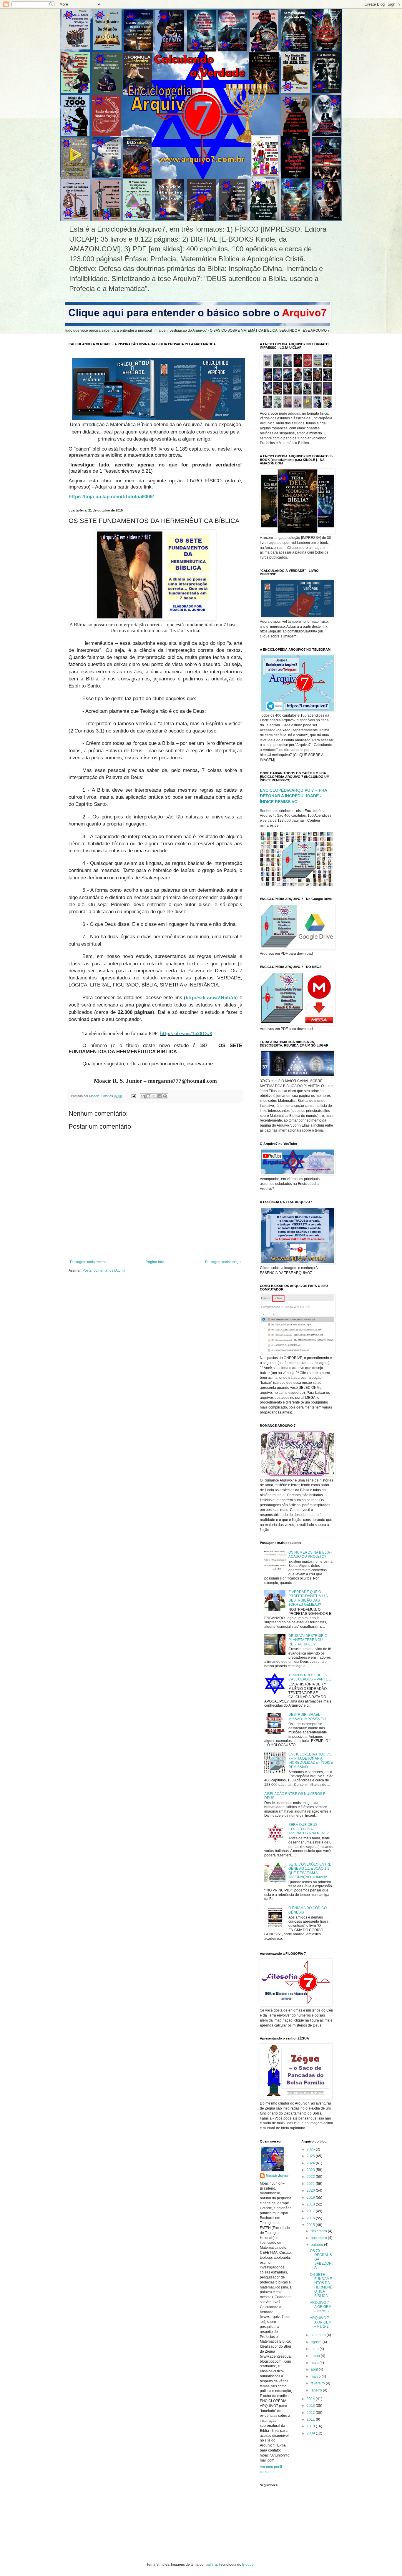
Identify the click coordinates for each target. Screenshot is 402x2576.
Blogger (248, 2565)
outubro (317, 2245)
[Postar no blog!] (148, 1096)
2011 (311, 2419)
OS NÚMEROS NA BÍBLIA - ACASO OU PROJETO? (310, 1554)
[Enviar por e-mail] (143, 1096)
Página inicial (157, 1262)
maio (315, 2363)
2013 (311, 2406)
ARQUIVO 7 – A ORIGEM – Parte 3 (321, 2307)
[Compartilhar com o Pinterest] (165, 1096)
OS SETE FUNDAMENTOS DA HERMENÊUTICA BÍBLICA (321, 2285)
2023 (311, 2170)
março (316, 2376)
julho (315, 2349)
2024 (311, 2163)
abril (315, 2369)
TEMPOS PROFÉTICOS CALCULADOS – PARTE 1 (310, 1677)
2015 (311, 2225)
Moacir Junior (277, 2176)
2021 (311, 2184)
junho (316, 2356)
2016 (311, 2218)
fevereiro (318, 2383)
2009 (311, 2433)
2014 (311, 2399)
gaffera (211, 2565)
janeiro (317, 2390)
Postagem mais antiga (223, 1262)
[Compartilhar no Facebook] (160, 1096)
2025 (311, 2156)
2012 (311, 2413)
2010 (311, 2426)
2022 (311, 2177)
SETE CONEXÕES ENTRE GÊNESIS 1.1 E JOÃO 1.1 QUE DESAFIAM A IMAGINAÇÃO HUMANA (310, 1871)
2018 (311, 2204)
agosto (317, 2342)
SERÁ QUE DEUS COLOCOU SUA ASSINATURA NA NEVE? (309, 1829)
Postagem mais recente (89, 1262)
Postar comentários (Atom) (104, 1270)
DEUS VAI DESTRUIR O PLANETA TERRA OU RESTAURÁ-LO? (308, 1640)
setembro (319, 2335)
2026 (311, 2149)
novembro (319, 2238)
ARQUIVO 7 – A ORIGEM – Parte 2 (321, 2322)
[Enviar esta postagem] (133, 1096)
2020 (311, 2190)
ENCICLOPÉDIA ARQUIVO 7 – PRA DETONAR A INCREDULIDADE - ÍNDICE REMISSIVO (293, 796)
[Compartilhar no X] (154, 1096)
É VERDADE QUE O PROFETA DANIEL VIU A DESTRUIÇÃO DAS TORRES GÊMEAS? (308, 1598)
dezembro (319, 2231)
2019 (311, 2198)
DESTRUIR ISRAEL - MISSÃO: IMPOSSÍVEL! (307, 1717)
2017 (311, 2211)
